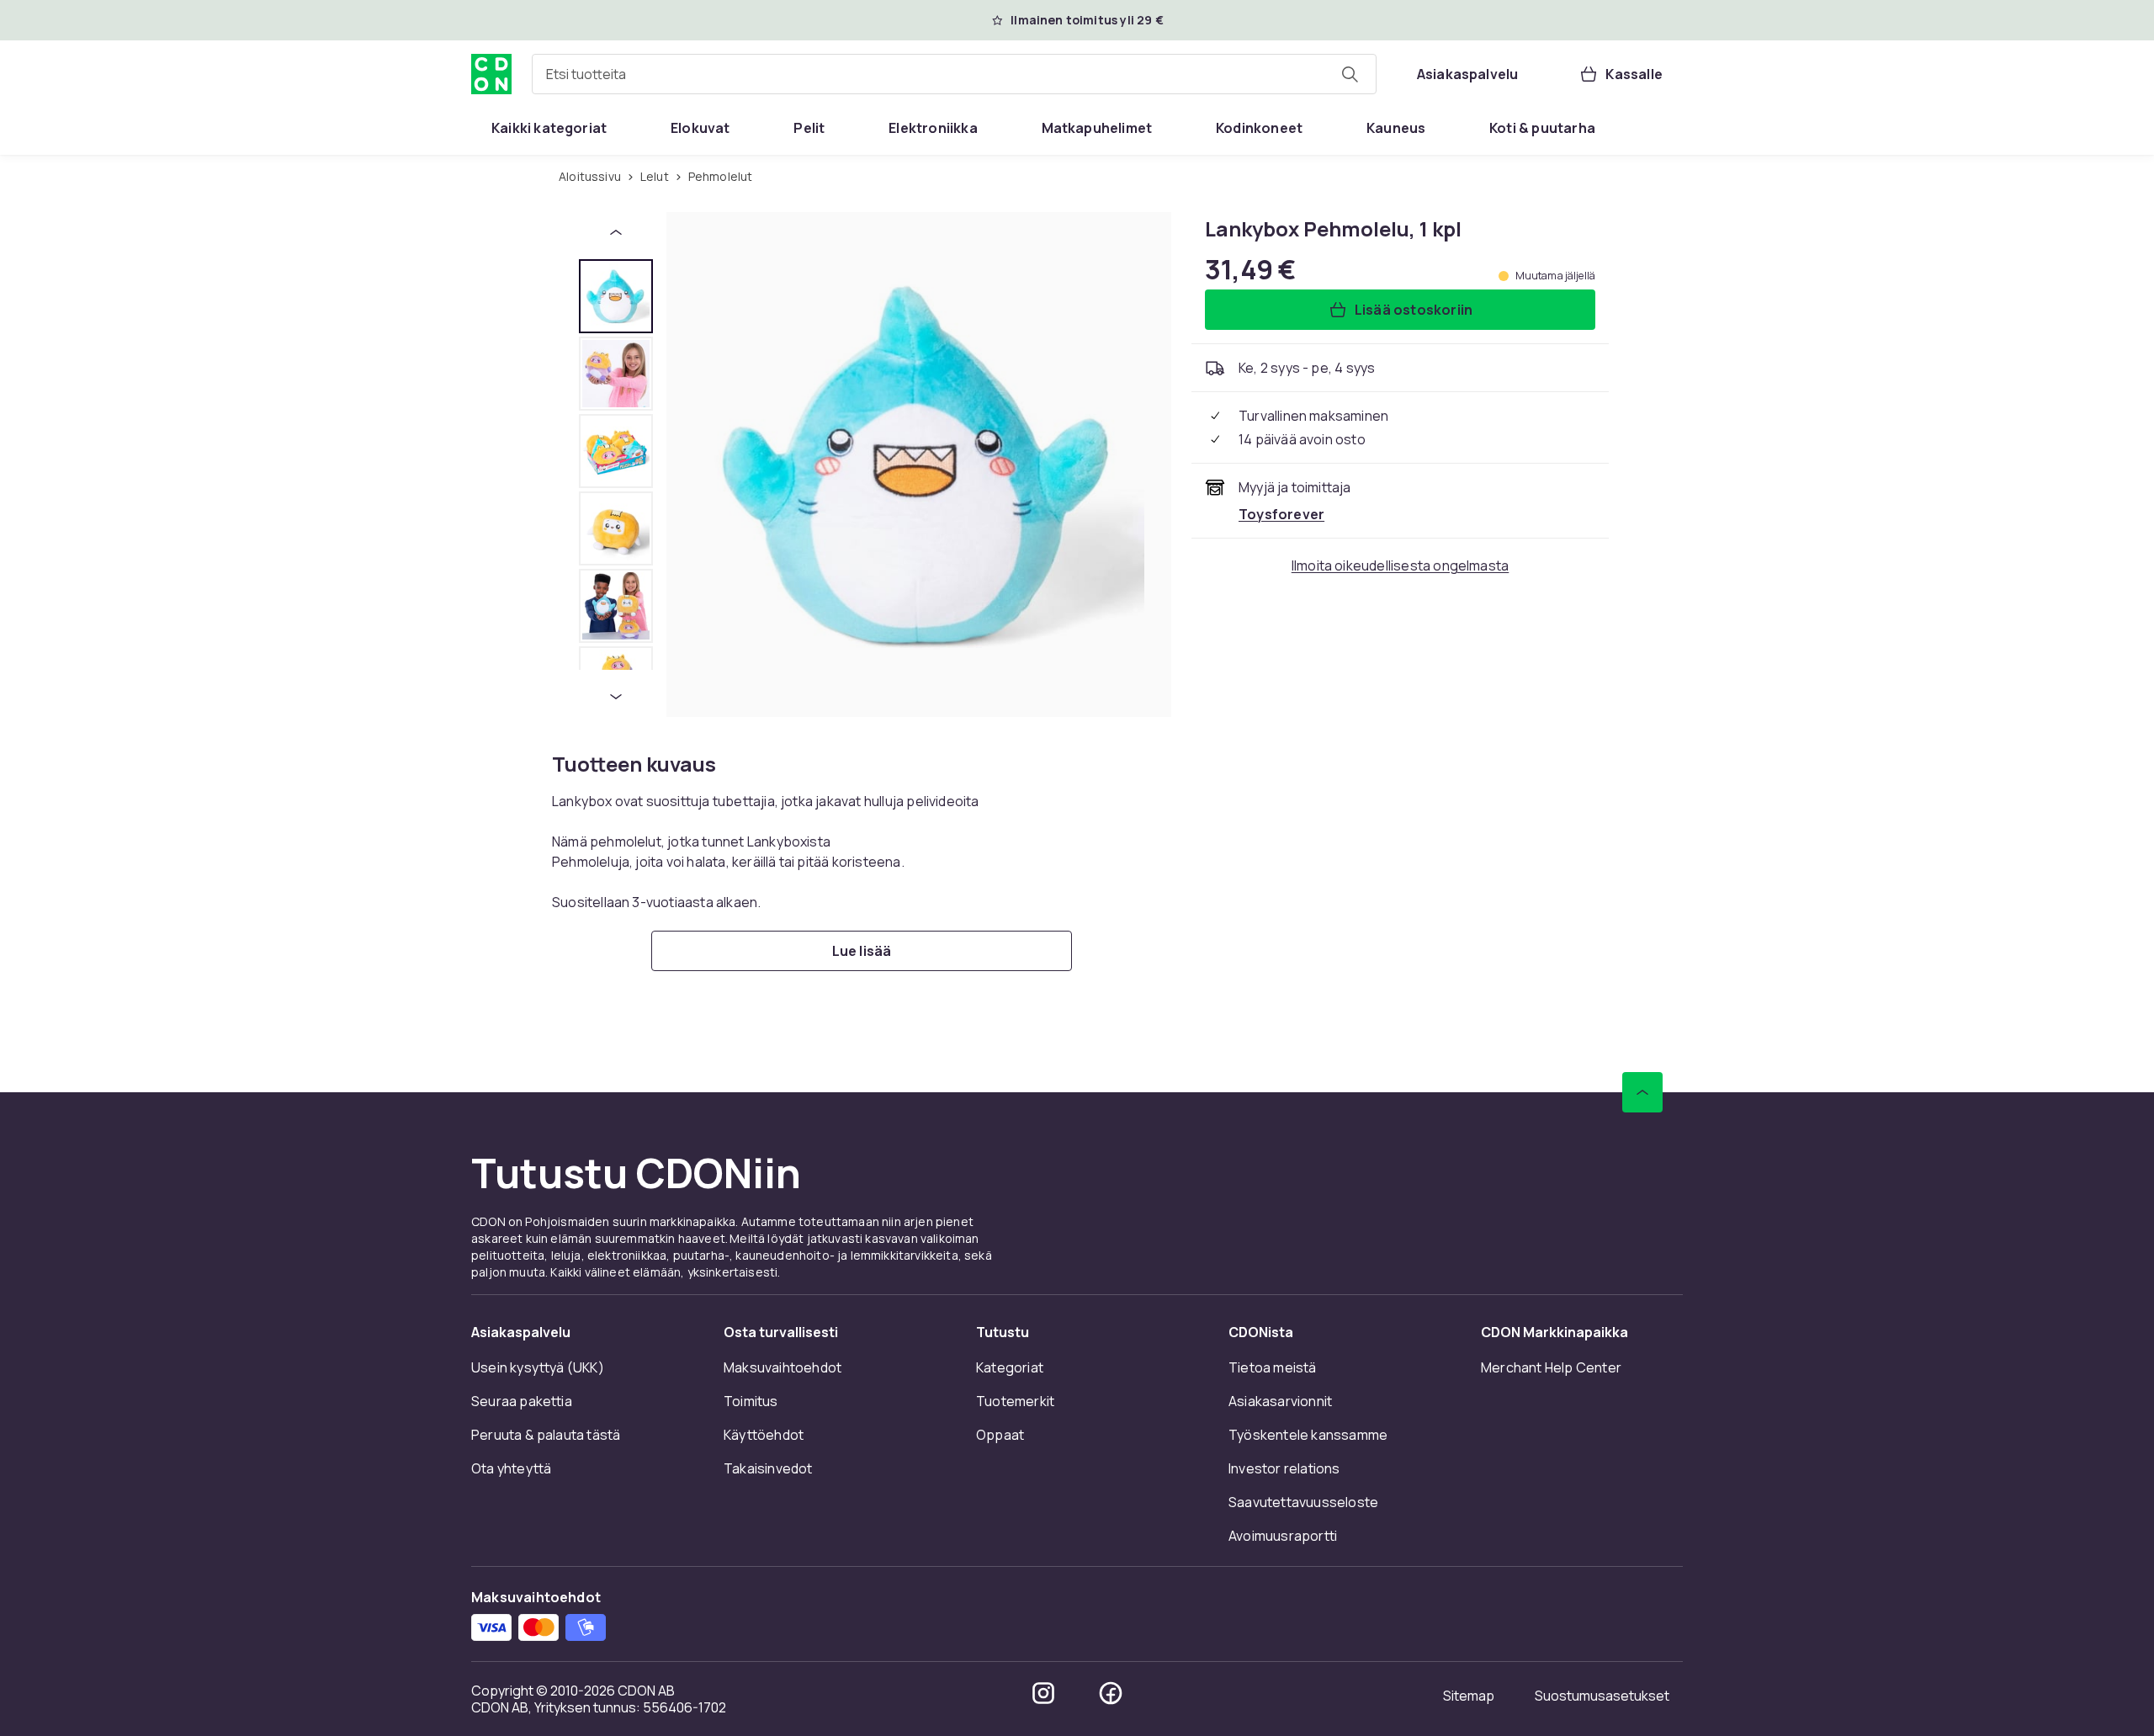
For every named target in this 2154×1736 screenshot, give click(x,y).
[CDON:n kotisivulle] (491, 74)
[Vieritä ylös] (1642, 1092)
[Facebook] (1111, 1693)
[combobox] (954, 74)
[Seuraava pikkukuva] (616, 697)
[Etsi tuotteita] (1350, 74)
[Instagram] (1043, 1693)
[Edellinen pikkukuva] (616, 232)
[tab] (616, 296)
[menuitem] (549, 128)
